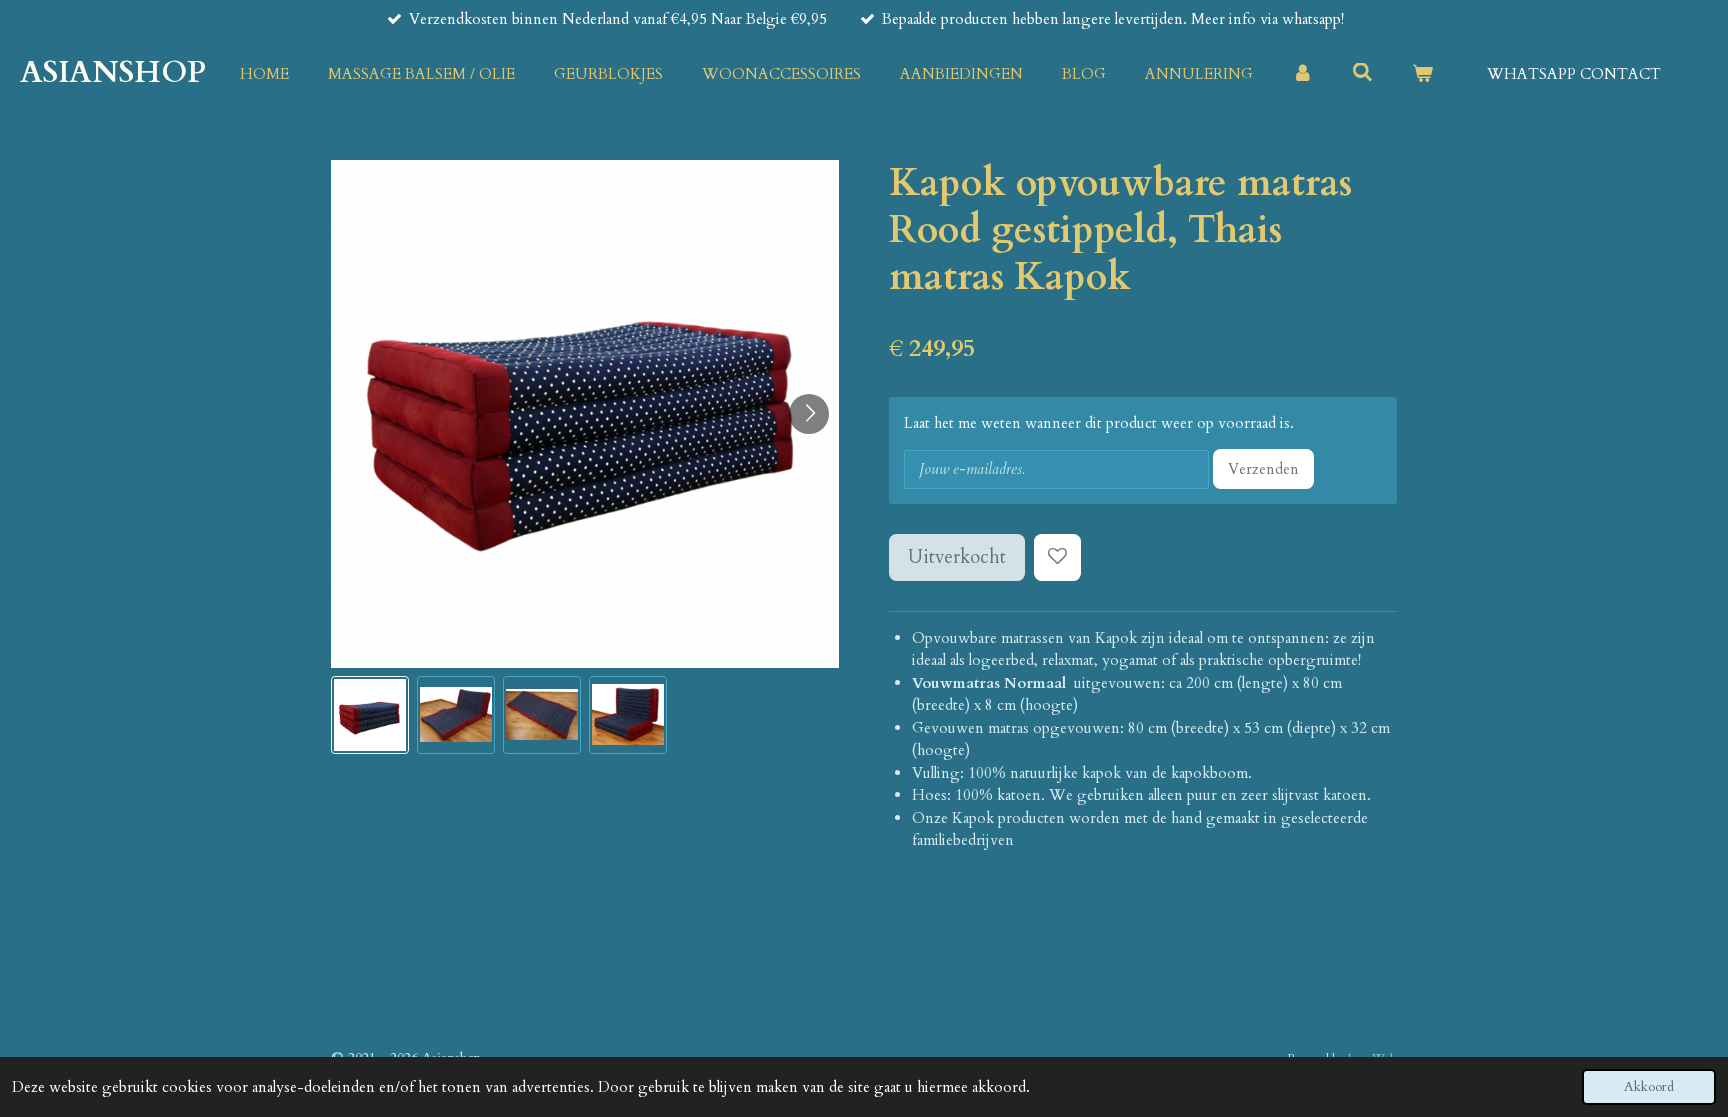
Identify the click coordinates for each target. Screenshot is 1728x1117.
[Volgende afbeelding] (809, 414)
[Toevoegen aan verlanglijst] (1057, 557)
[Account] (1302, 74)
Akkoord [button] (1649, 1087)
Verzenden (1263, 469)
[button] (370, 715)
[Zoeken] (1362, 73)
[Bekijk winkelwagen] (1422, 74)
